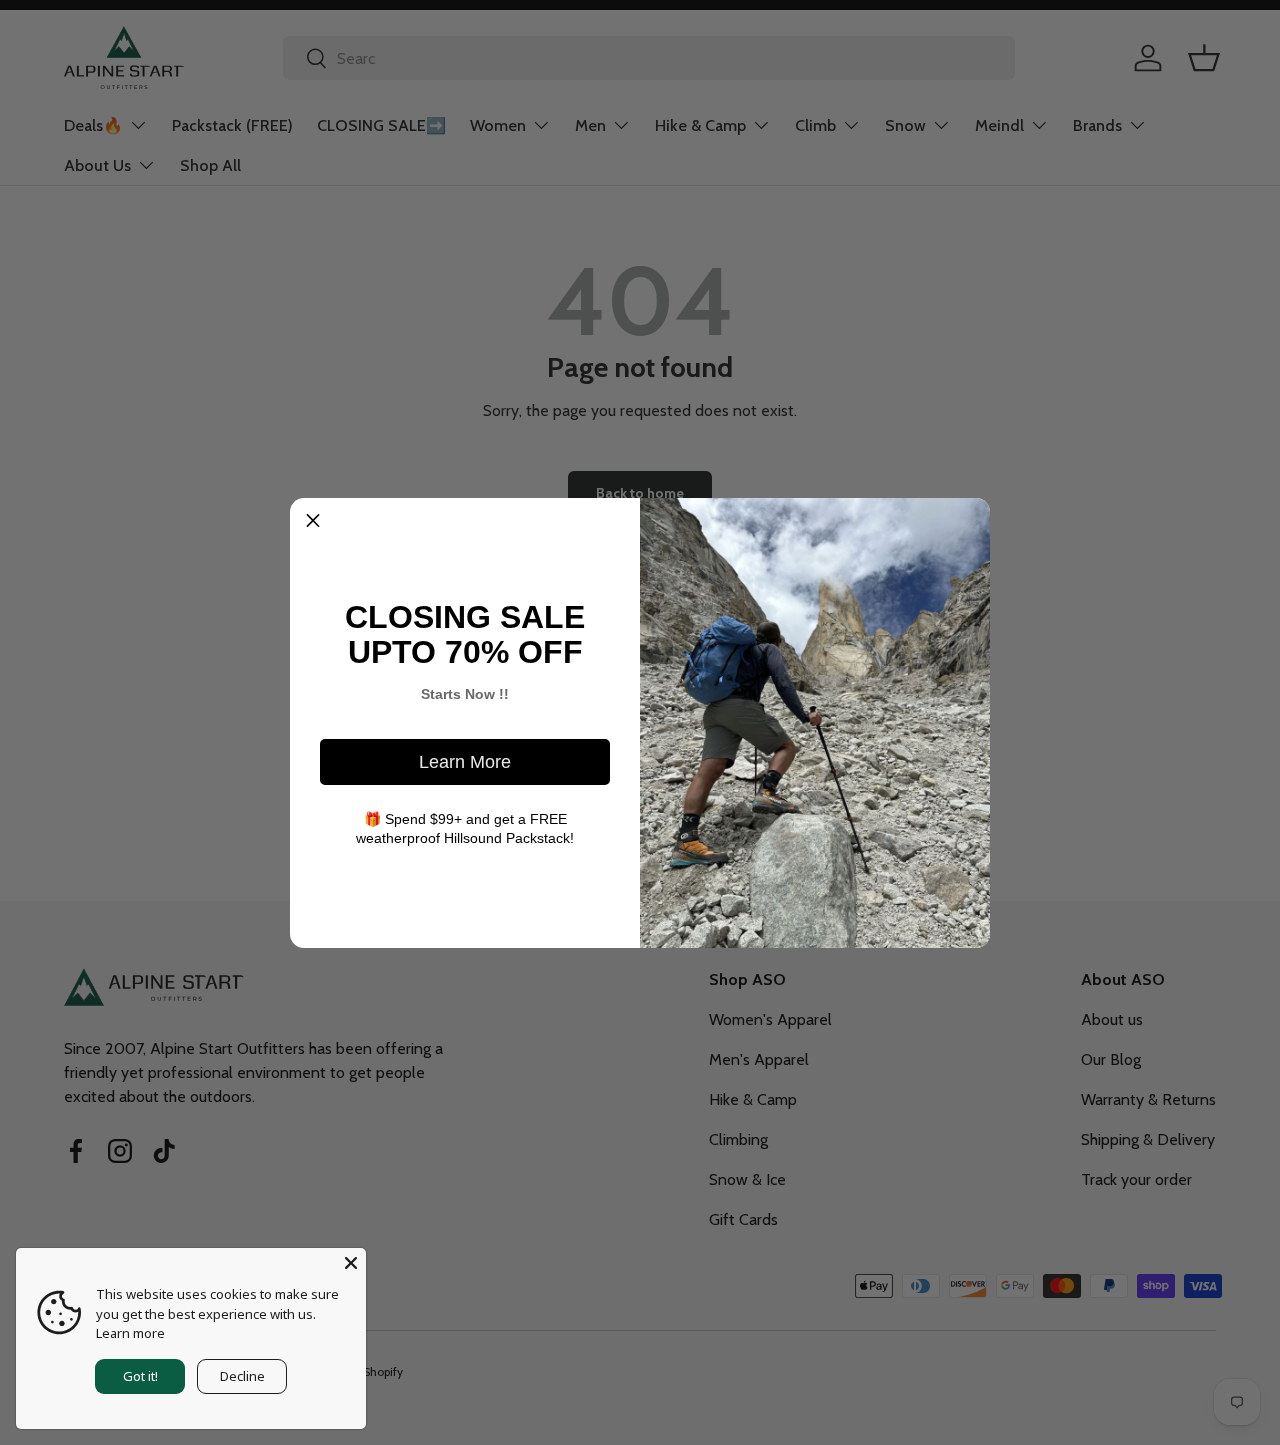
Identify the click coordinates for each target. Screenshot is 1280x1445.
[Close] (351, 1263)
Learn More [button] (465, 762)
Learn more (130, 1333)
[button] (313, 521)
